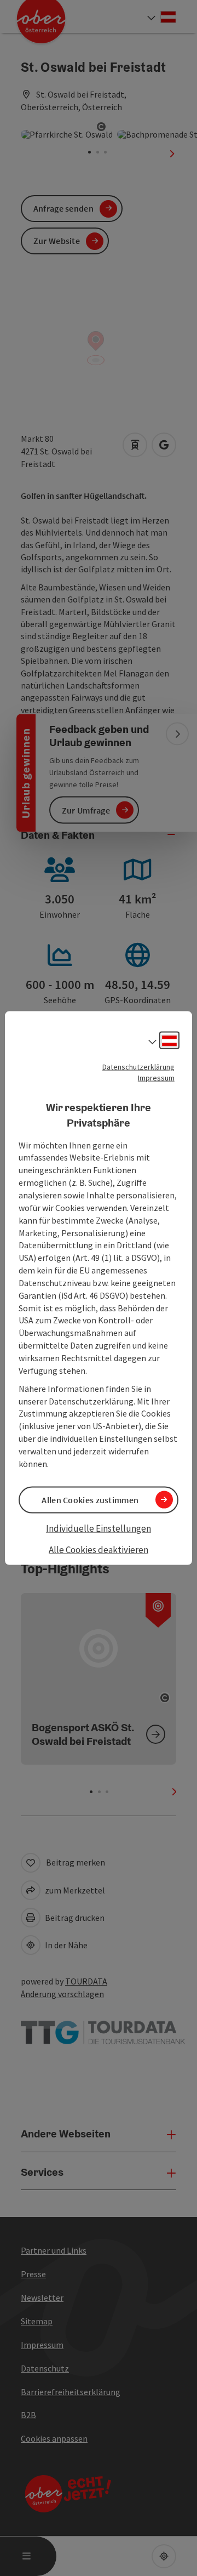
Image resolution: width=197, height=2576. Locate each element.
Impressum (156, 1077)
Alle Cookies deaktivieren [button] (99, 1550)
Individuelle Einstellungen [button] (99, 1528)
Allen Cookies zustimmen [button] (90, 1499)
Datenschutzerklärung (138, 1066)
